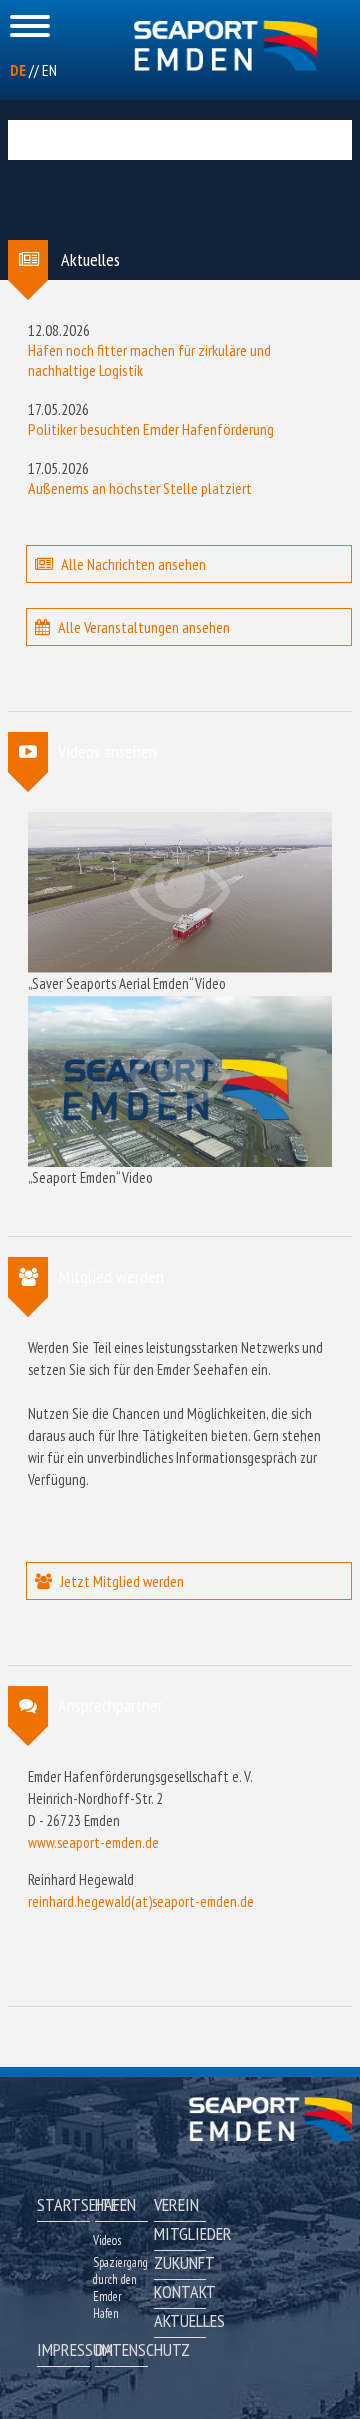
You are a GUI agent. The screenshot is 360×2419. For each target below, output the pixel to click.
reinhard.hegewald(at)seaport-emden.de (141, 1901)
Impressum (63, 2349)
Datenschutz (121, 2349)
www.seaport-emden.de (93, 1842)
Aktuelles (180, 2320)
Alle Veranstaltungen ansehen (144, 627)
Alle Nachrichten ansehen (133, 564)
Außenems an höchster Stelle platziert (140, 488)
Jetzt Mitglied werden (122, 1581)
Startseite (63, 2204)
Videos (107, 2240)
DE (18, 70)
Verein (176, 2204)
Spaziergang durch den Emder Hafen (120, 2288)
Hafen (115, 2204)
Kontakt (180, 2291)
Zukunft (180, 2262)
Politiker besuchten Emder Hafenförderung (151, 429)
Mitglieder (180, 2233)
